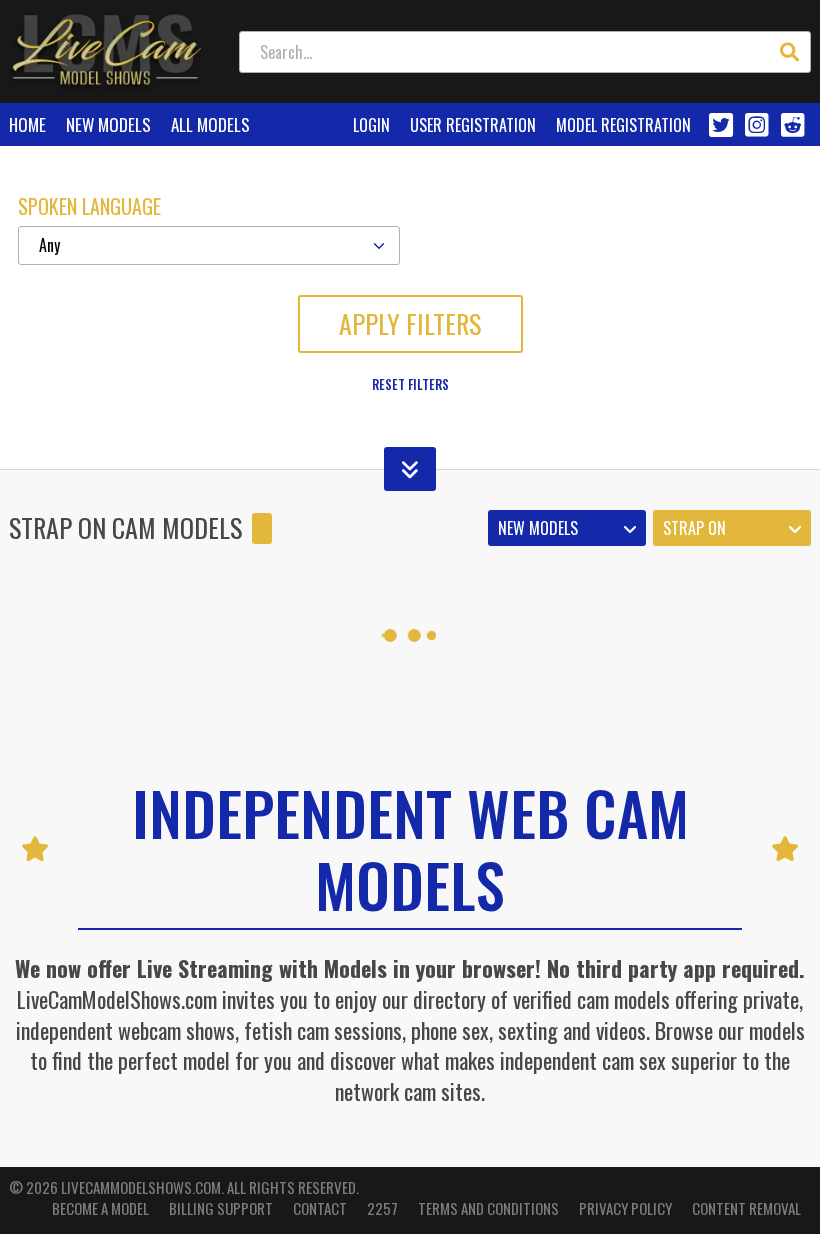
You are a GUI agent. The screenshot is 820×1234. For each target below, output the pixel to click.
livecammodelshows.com (141, 1187)
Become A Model (100, 1208)
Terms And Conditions (488, 1208)
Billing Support (221, 1208)
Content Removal (746, 1208)
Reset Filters (410, 384)
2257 (382, 1208)
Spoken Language (89, 206)
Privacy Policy (625, 1208)
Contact (320, 1208)
